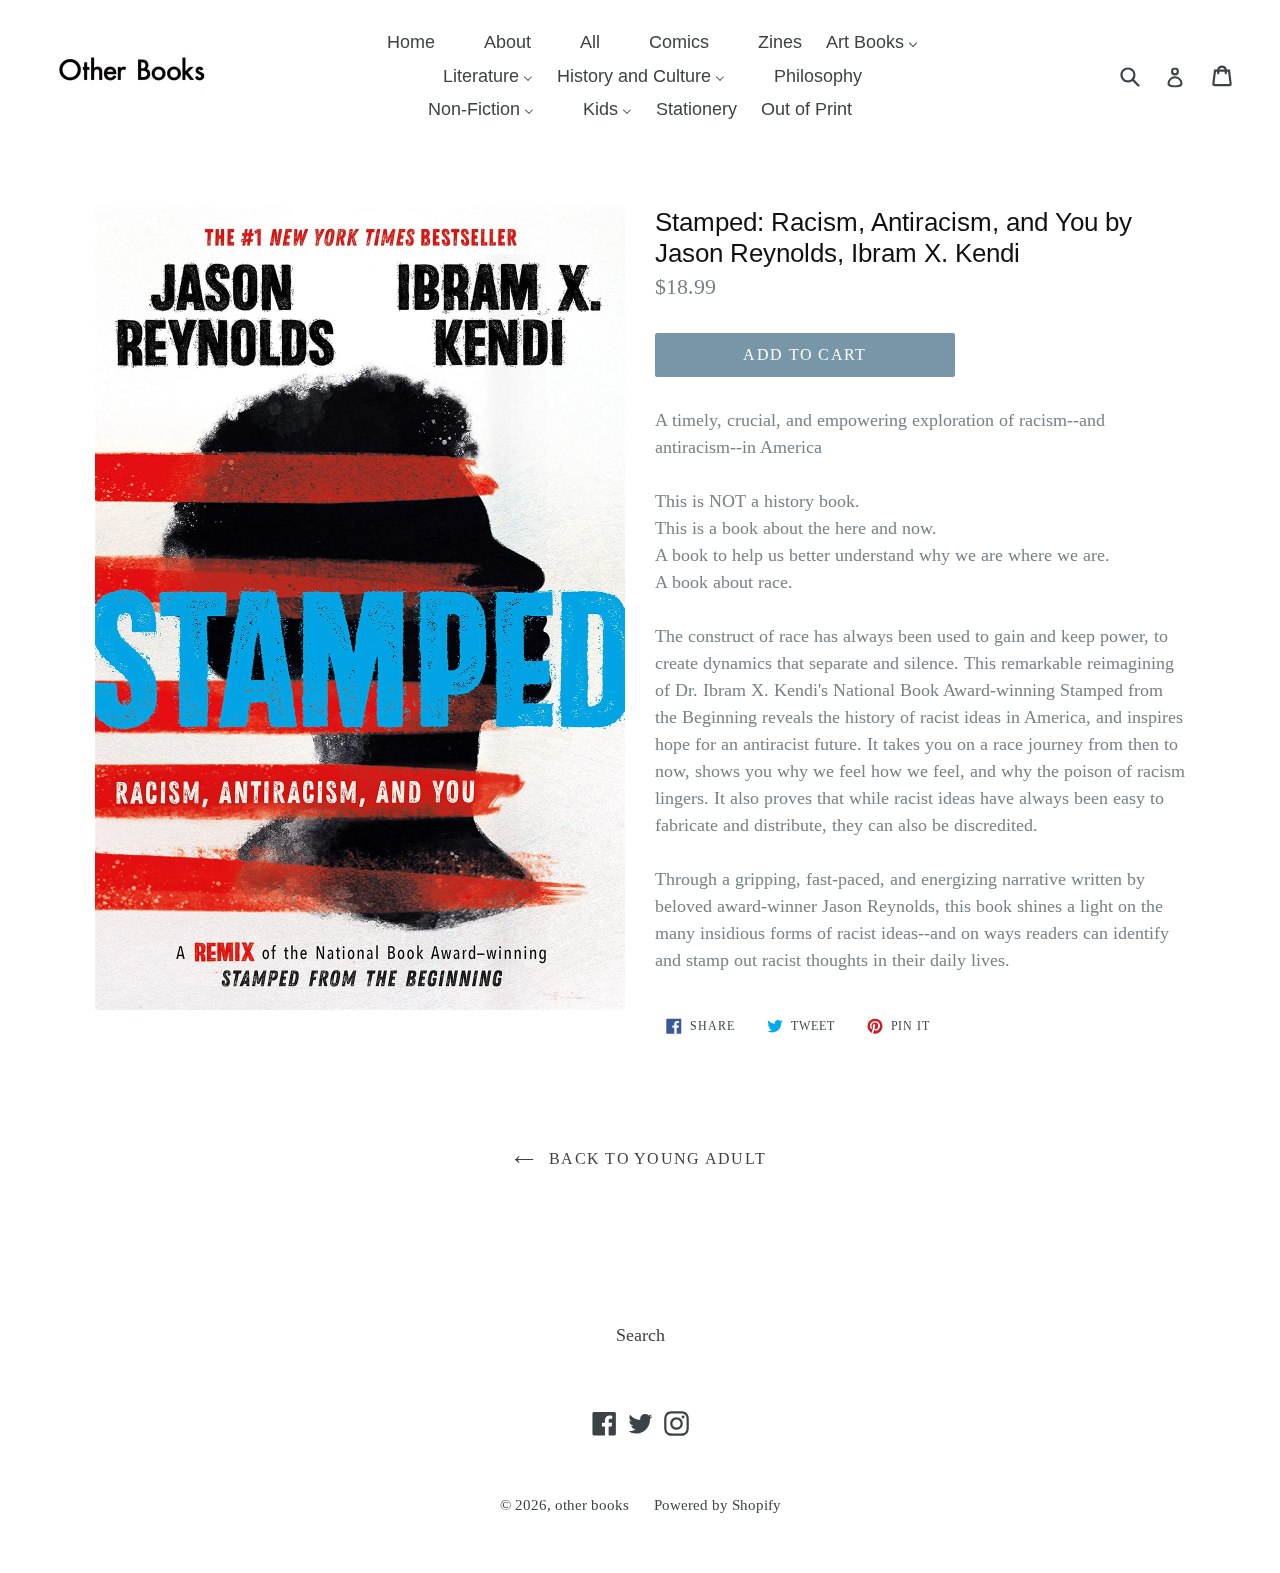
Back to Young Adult (655, 1158)
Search (640, 1335)
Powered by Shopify (717, 1505)
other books (592, 1505)
